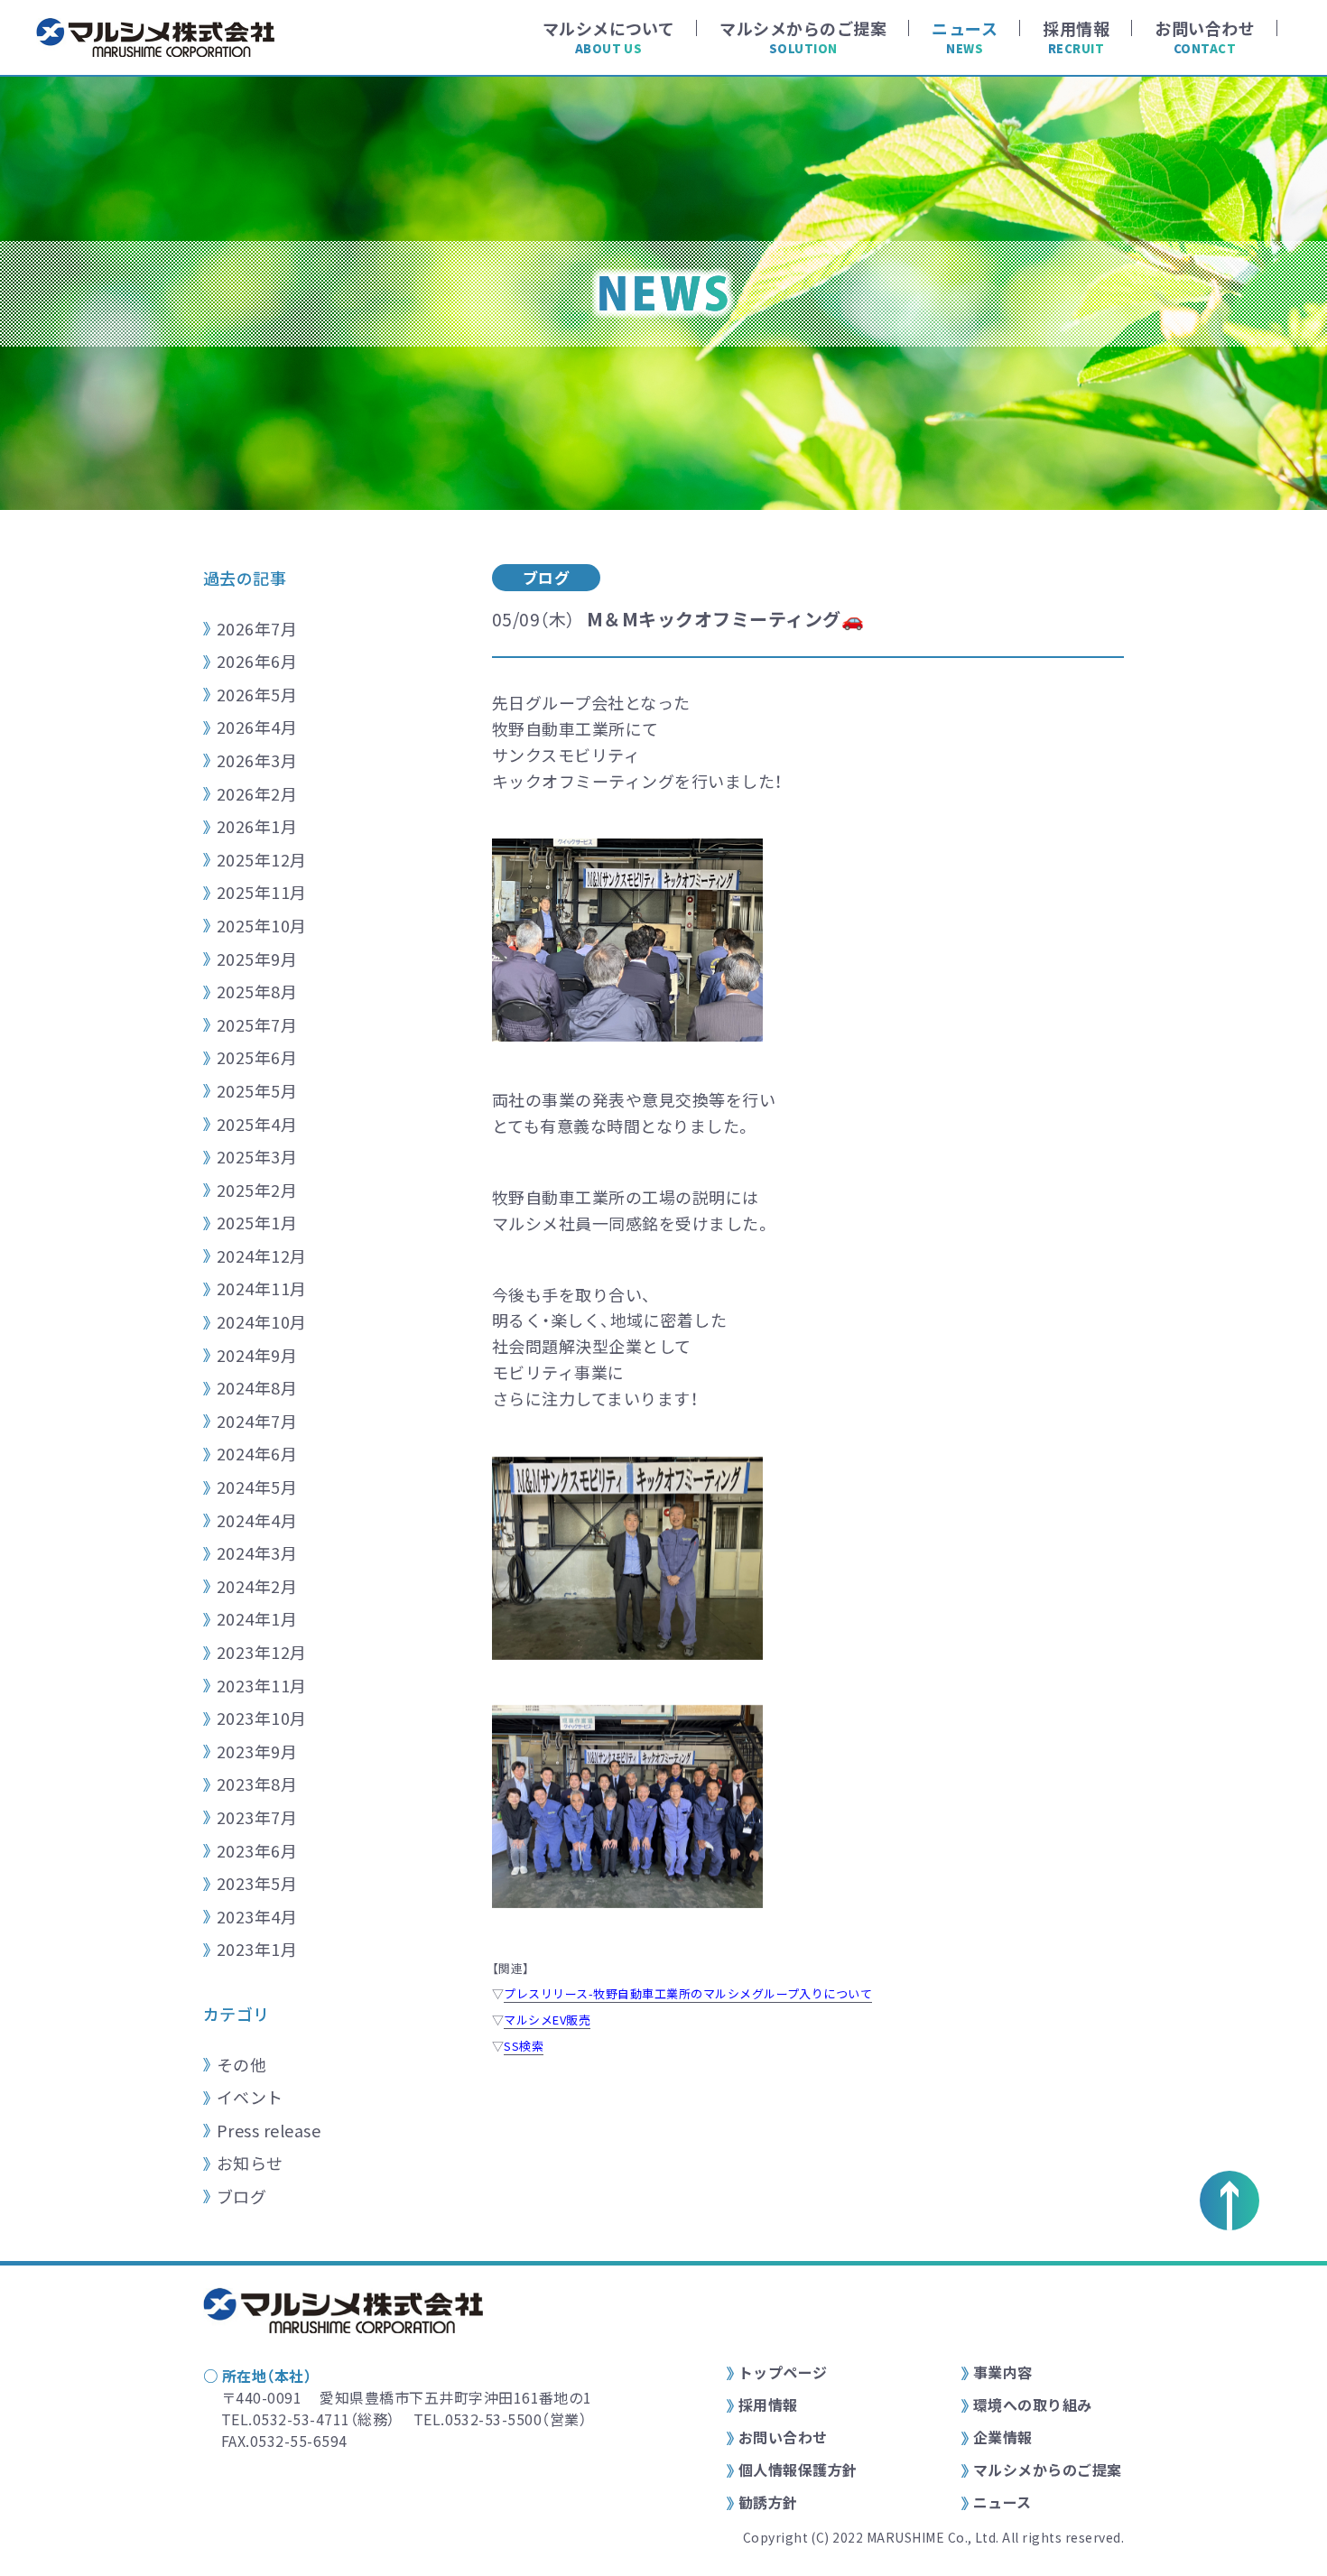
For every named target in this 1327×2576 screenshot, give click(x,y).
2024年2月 (257, 1586)
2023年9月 (257, 1751)
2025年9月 (257, 959)
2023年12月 (262, 1652)
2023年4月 (257, 1916)
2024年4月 (257, 1520)
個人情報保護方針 (798, 2469)
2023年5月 (257, 1883)
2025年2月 (257, 1190)
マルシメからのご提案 (1048, 2469)
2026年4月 (257, 727)
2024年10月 (262, 1321)
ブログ (241, 2196)
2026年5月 (257, 694)
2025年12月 (262, 859)
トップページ (783, 2372)
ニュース (1002, 2502)
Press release (269, 2130)
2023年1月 (257, 1949)
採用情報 (768, 2405)
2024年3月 (257, 1552)
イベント (250, 2097)
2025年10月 (262, 925)
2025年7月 (257, 1024)
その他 (241, 2064)
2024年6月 (257, 1453)
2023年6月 (257, 1850)
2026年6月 (257, 661)
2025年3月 (257, 1156)
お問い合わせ (783, 2437)
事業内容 (1003, 2372)
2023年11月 (262, 1685)
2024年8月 (257, 1387)
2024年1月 (257, 1618)
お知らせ (250, 2163)
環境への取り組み (1033, 2405)
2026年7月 (257, 628)
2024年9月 (257, 1355)
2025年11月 (262, 892)
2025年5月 (257, 1090)
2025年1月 (257, 1222)
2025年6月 (257, 1057)
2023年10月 (262, 1718)
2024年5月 (257, 1487)
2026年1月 (257, 826)
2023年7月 (257, 1817)
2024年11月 (262, 1288)
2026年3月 (257, 760)
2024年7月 (257, 1421)
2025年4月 (257, 1124)
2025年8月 (257, 991)
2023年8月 (257, 1784)
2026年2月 (257, 793)
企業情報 (1003, 2437)
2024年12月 (262, 1256)
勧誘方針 (768, 2502)
